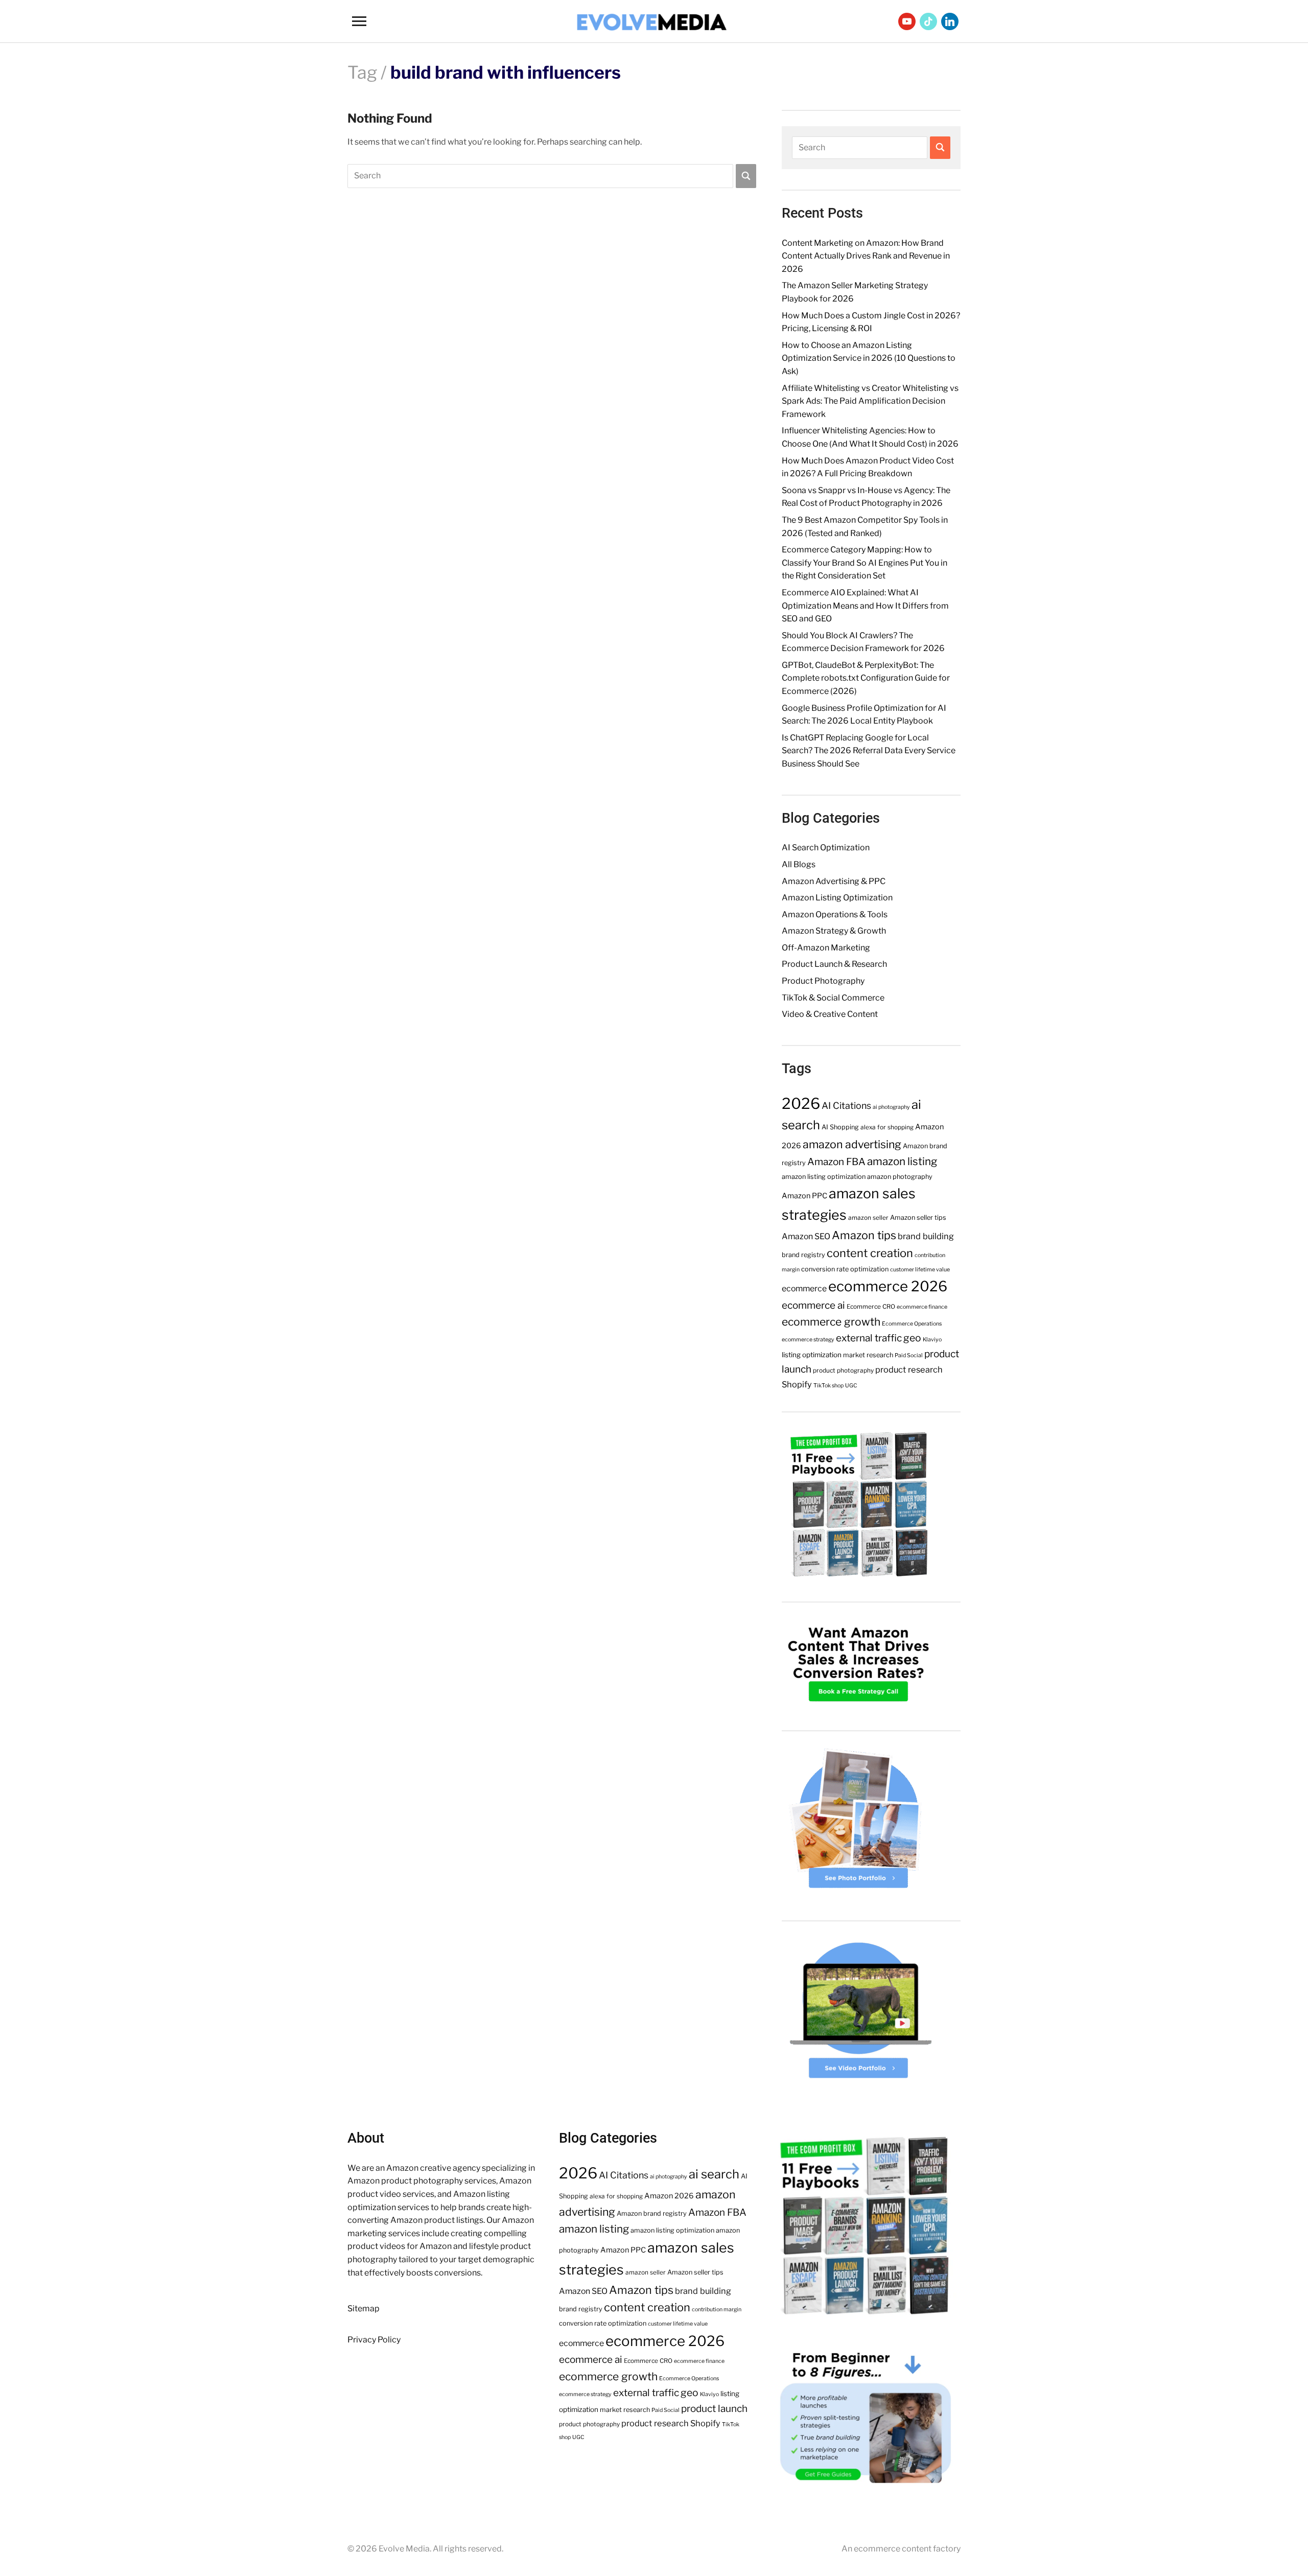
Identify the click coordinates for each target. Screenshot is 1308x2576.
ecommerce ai (813, 1305)
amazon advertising (852, 1144)
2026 (801, 1104)
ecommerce (804, 1289)
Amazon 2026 (669, 2196)
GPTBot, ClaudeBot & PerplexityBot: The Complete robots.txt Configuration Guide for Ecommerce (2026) (866, 678)
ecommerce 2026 (888, 1286)
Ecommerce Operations (912, 1324)
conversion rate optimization (845, 1269)
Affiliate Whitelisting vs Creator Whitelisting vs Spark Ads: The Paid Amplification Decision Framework (870, 401)
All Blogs (799, 864)
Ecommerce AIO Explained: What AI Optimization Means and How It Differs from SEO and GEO (865, 606)
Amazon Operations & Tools (835, 914)
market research (868, 1355)
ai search (714, 2174)
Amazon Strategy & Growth (834, 931)
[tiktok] (928, 21)
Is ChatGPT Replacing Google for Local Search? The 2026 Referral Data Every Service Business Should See (869, 751)
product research (909, 1370)
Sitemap (364, 2308)
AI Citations (846, 1106)
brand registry (803, 1255)
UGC (851, 1386)
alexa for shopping (887, 1127)
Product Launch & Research (834, 964)
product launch (714, 2409)
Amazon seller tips (918, 1217)
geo (912, 1338)
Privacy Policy (374, 2340)
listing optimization (812, 1355)
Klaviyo (932, 1340)
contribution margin (717, 2310)
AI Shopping (840, 1127)
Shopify (797, 1384)
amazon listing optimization (824, 1177)
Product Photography (823, 981)
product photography (843, 1371)
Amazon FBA (836, 1162)
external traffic (869, 1338)
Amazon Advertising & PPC (834, 881)
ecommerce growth (831, 1322)
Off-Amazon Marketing (826, 948)
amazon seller (868, 1218)
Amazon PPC (804, 1196)
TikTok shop (828, 1386)
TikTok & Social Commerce (833, 998)
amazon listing (902, 1161)
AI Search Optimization (826, 848)
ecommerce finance (922, 1307)
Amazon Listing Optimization (837, 898)
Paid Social (909, 1355)
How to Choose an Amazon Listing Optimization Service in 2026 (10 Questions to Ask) (869, 358)
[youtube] (907, 21)
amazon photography (900, 1177)
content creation (870, 1253)
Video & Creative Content (830, 1014)
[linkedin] (950, 21)
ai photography (891, 1107)
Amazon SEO (806, 1236)
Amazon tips (864, 1235)
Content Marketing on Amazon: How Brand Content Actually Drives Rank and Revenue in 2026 (866, 256)
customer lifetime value (920, 1270)
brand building (926, 1236)
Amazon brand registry (652, 2213)
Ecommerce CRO (871, 1307)
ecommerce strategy (808, 1340)
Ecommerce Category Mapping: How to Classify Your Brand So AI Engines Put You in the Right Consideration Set (865, 563)
